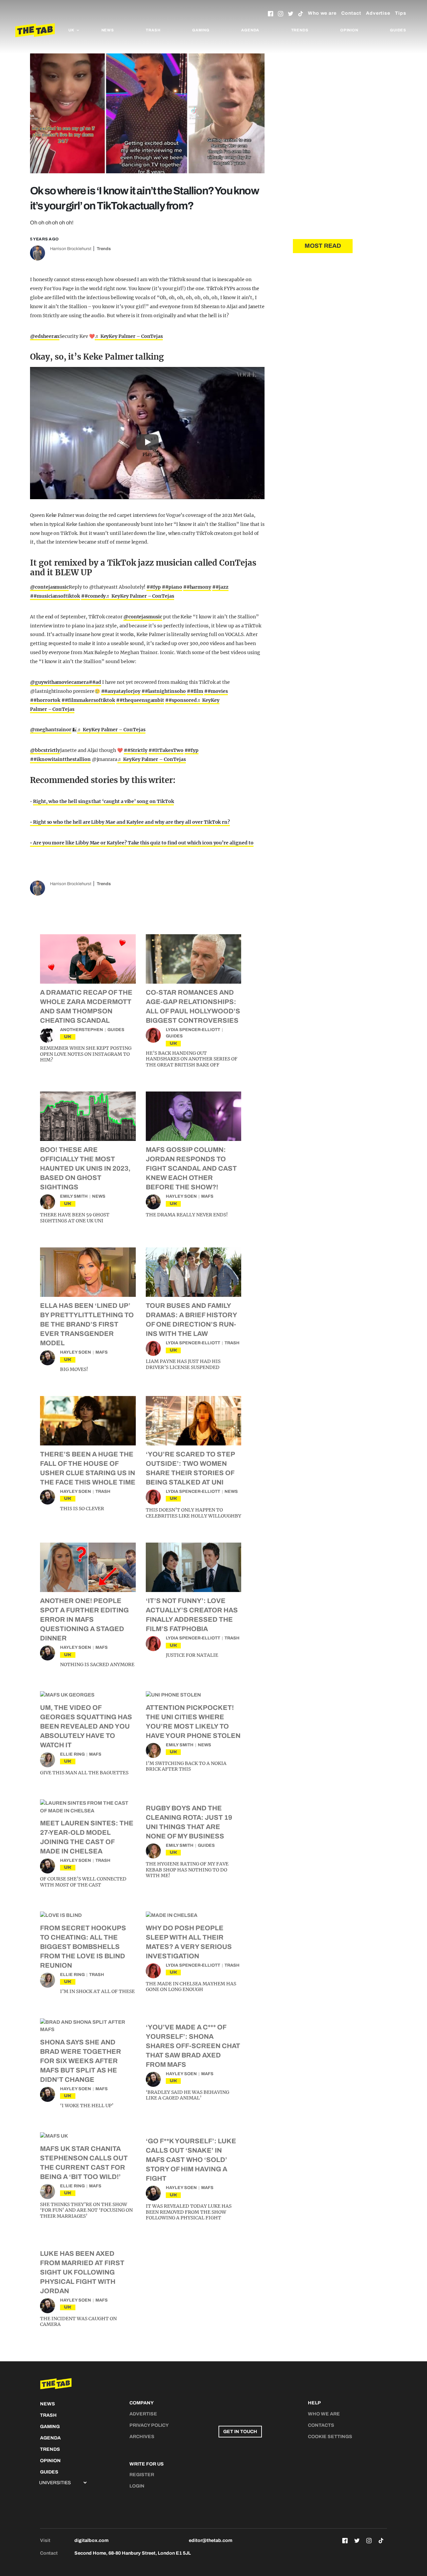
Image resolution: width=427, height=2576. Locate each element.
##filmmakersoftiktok (88, 700)
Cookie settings (330, 2437)
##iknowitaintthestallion (60, 759)
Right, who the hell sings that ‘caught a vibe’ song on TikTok (104, 801)
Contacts (321, 2425)
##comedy (94, 596)
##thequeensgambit (140, 700)
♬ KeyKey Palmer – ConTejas (129, 336)
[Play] (147, 433)
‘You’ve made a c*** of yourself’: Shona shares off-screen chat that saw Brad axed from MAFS (193, 2046)
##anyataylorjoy (121, 691)
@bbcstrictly (45, 750)
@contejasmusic (49, 587)
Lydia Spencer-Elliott (193, 1030)
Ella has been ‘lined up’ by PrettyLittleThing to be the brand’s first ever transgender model (87, 1324)
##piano (172, 587)
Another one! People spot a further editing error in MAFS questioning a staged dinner (84, 1619)
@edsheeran (45, 336)
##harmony (197, 587)
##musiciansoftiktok (55, 596)
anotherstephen (82, 1030)
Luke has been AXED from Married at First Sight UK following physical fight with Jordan (82, 2272)
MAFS (207, 1196)
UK (68, 1037)
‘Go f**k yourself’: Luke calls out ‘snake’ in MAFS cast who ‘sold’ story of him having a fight (191, 2160)
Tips (401, 13)
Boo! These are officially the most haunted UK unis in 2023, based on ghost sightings (85, 1168)
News (108, 30)
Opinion (349, 30)
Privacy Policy (149, 2425)
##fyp (154, 587)
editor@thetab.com (210, 2540)
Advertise (378, 13)
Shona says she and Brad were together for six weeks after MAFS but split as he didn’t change (81, 2061)
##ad (95, 682)
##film (195, 691)
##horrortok (45, 700)
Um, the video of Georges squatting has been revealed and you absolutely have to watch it (86, 1726)
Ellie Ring (72, 1754)
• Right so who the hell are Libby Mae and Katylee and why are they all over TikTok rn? (130, 822)
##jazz (220, 587)
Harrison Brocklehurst (71, 249)
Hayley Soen (181, 1196)
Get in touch (240, 2432)
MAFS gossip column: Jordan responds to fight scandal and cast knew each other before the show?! (191, 1168)
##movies (216, 691)
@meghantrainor (51, 730)
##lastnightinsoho (164, 691)
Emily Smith (74, 1196)
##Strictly (136, 750)
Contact (351, 13)
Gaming (201, 30)
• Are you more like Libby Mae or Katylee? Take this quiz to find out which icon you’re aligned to (142, 843)
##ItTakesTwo (166, 750)
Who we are (322, 13)
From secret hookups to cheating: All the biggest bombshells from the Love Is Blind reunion (83, 1947)
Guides (398, 30)
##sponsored (181, 700)
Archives (142, 2437)
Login (137, 2486)
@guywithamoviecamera (59, 682)
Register (142, 2475)
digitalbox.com (91, 2540)
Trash (153, 30)
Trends (300, 30)
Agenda (250, 30)
